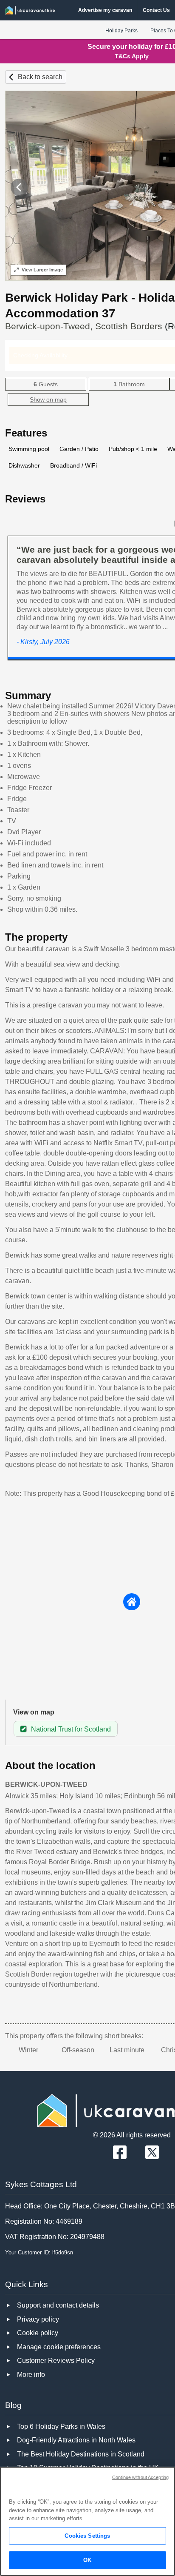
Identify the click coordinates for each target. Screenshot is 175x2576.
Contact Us (156, 10)
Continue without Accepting (140, 2477)
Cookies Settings (87, 2536)
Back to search (40, 77)
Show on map (48, 399)
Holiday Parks (121, 31)
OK (87, 2560)
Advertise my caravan (105, 10)
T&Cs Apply (132, 56)
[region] (87, 2521)
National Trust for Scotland (71, 1729)
